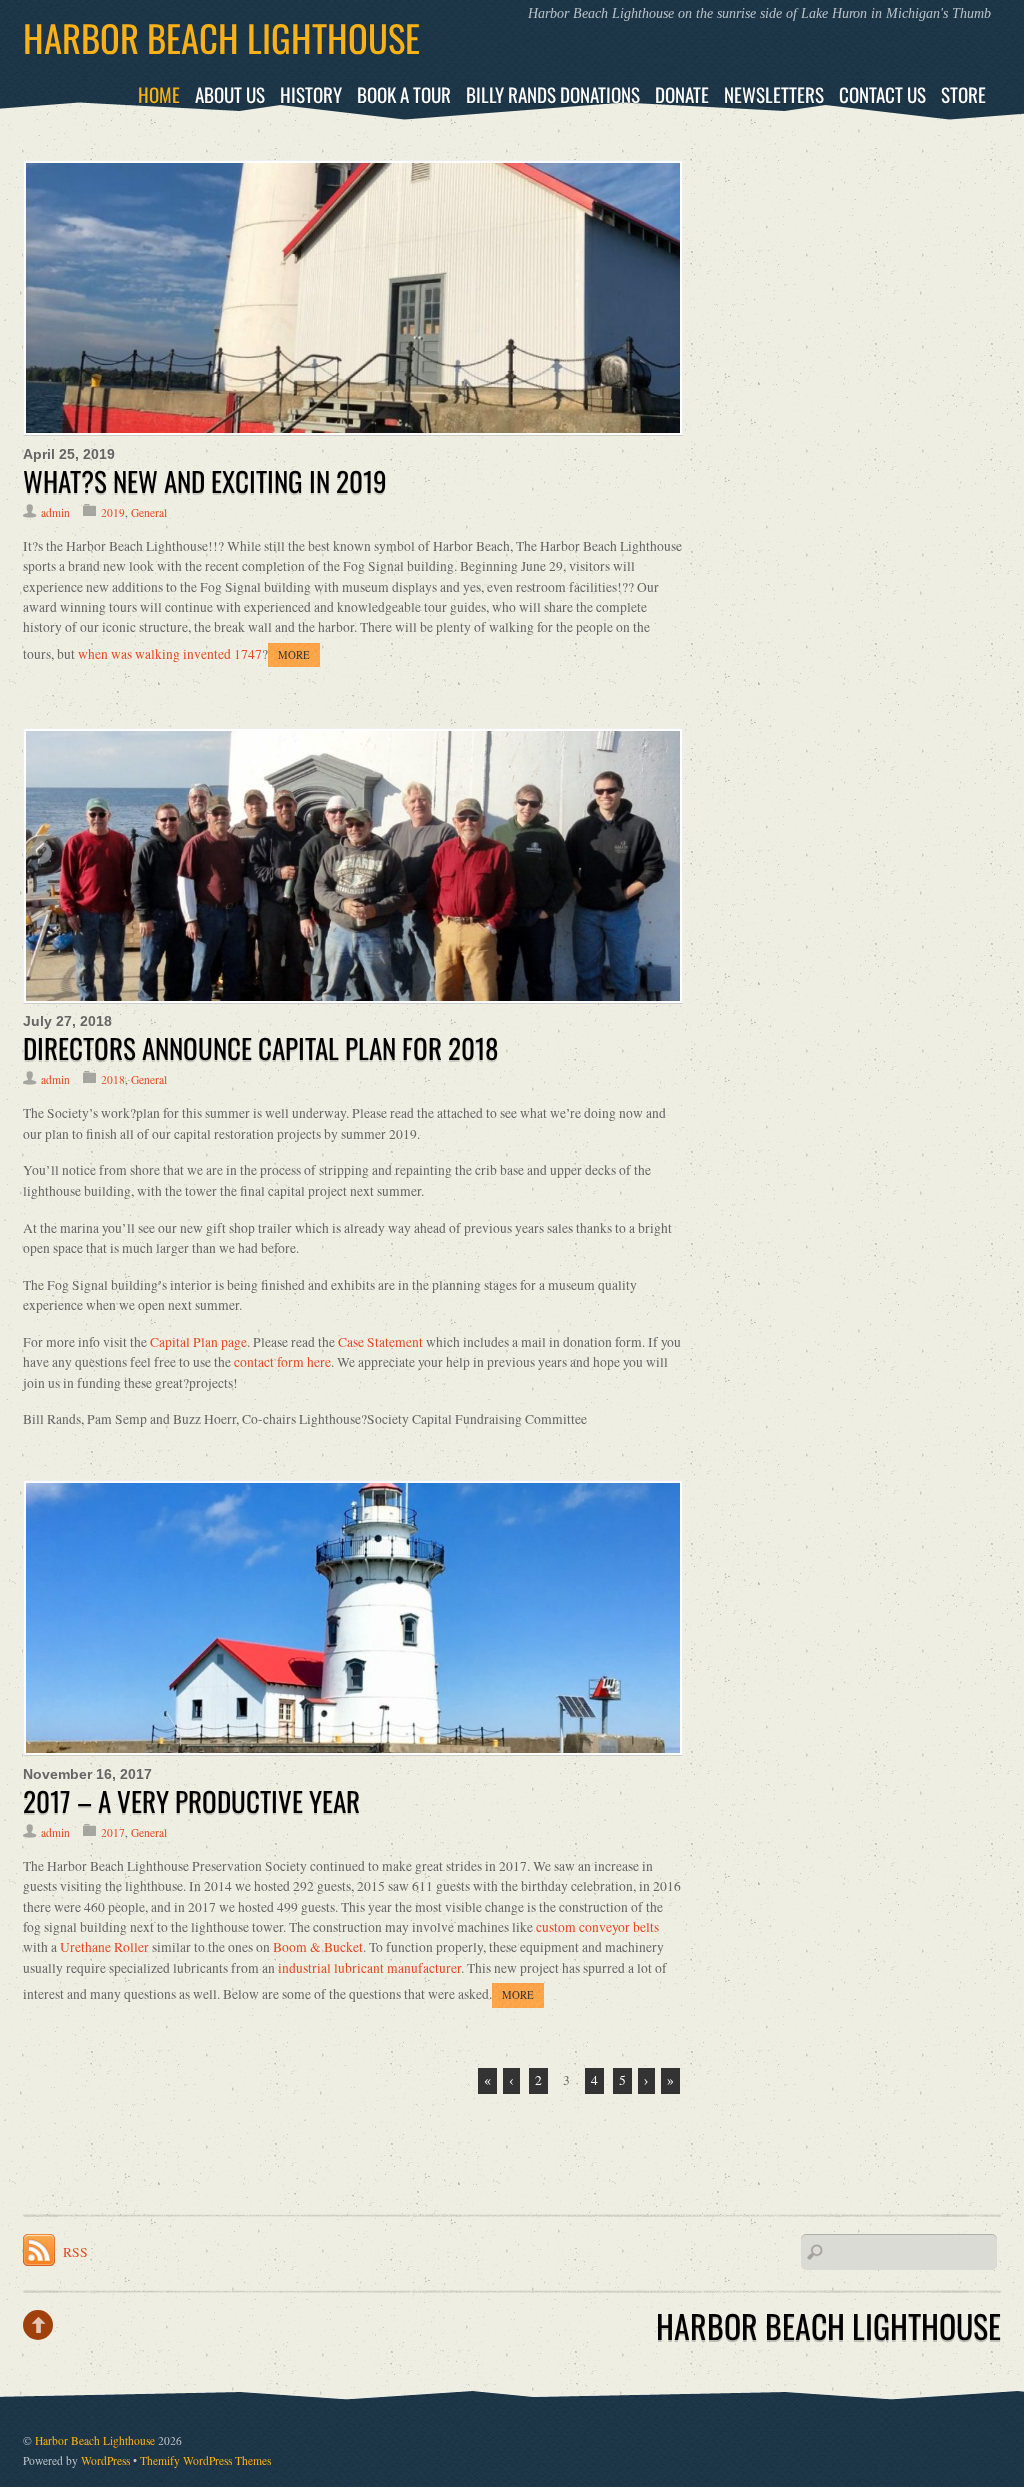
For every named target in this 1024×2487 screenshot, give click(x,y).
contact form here (282, 1362)
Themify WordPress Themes (205, 2460)
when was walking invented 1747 (170, 654)
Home (159, 94)
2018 (113, 1079)
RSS (75, 2252)
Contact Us (882, 94)
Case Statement (380, 1342)
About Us (230, 94)
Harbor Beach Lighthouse (95, 2440)
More (294, 655)
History (311, 94)
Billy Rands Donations (553, 94)
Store (963, 94)
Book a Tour (404, 94)
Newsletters (774, 94)
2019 (113, 512)
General (149, 512)
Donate (682, 94)
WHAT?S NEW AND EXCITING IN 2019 (205, 481)
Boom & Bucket (318, 1947)
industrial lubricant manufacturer (369, 1968)
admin (55, 512)
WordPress (105, 2460)
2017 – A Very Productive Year (191, 1801)
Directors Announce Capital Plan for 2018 (261, 1048)
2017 (113, 1832)
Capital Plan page (198, 1342)
